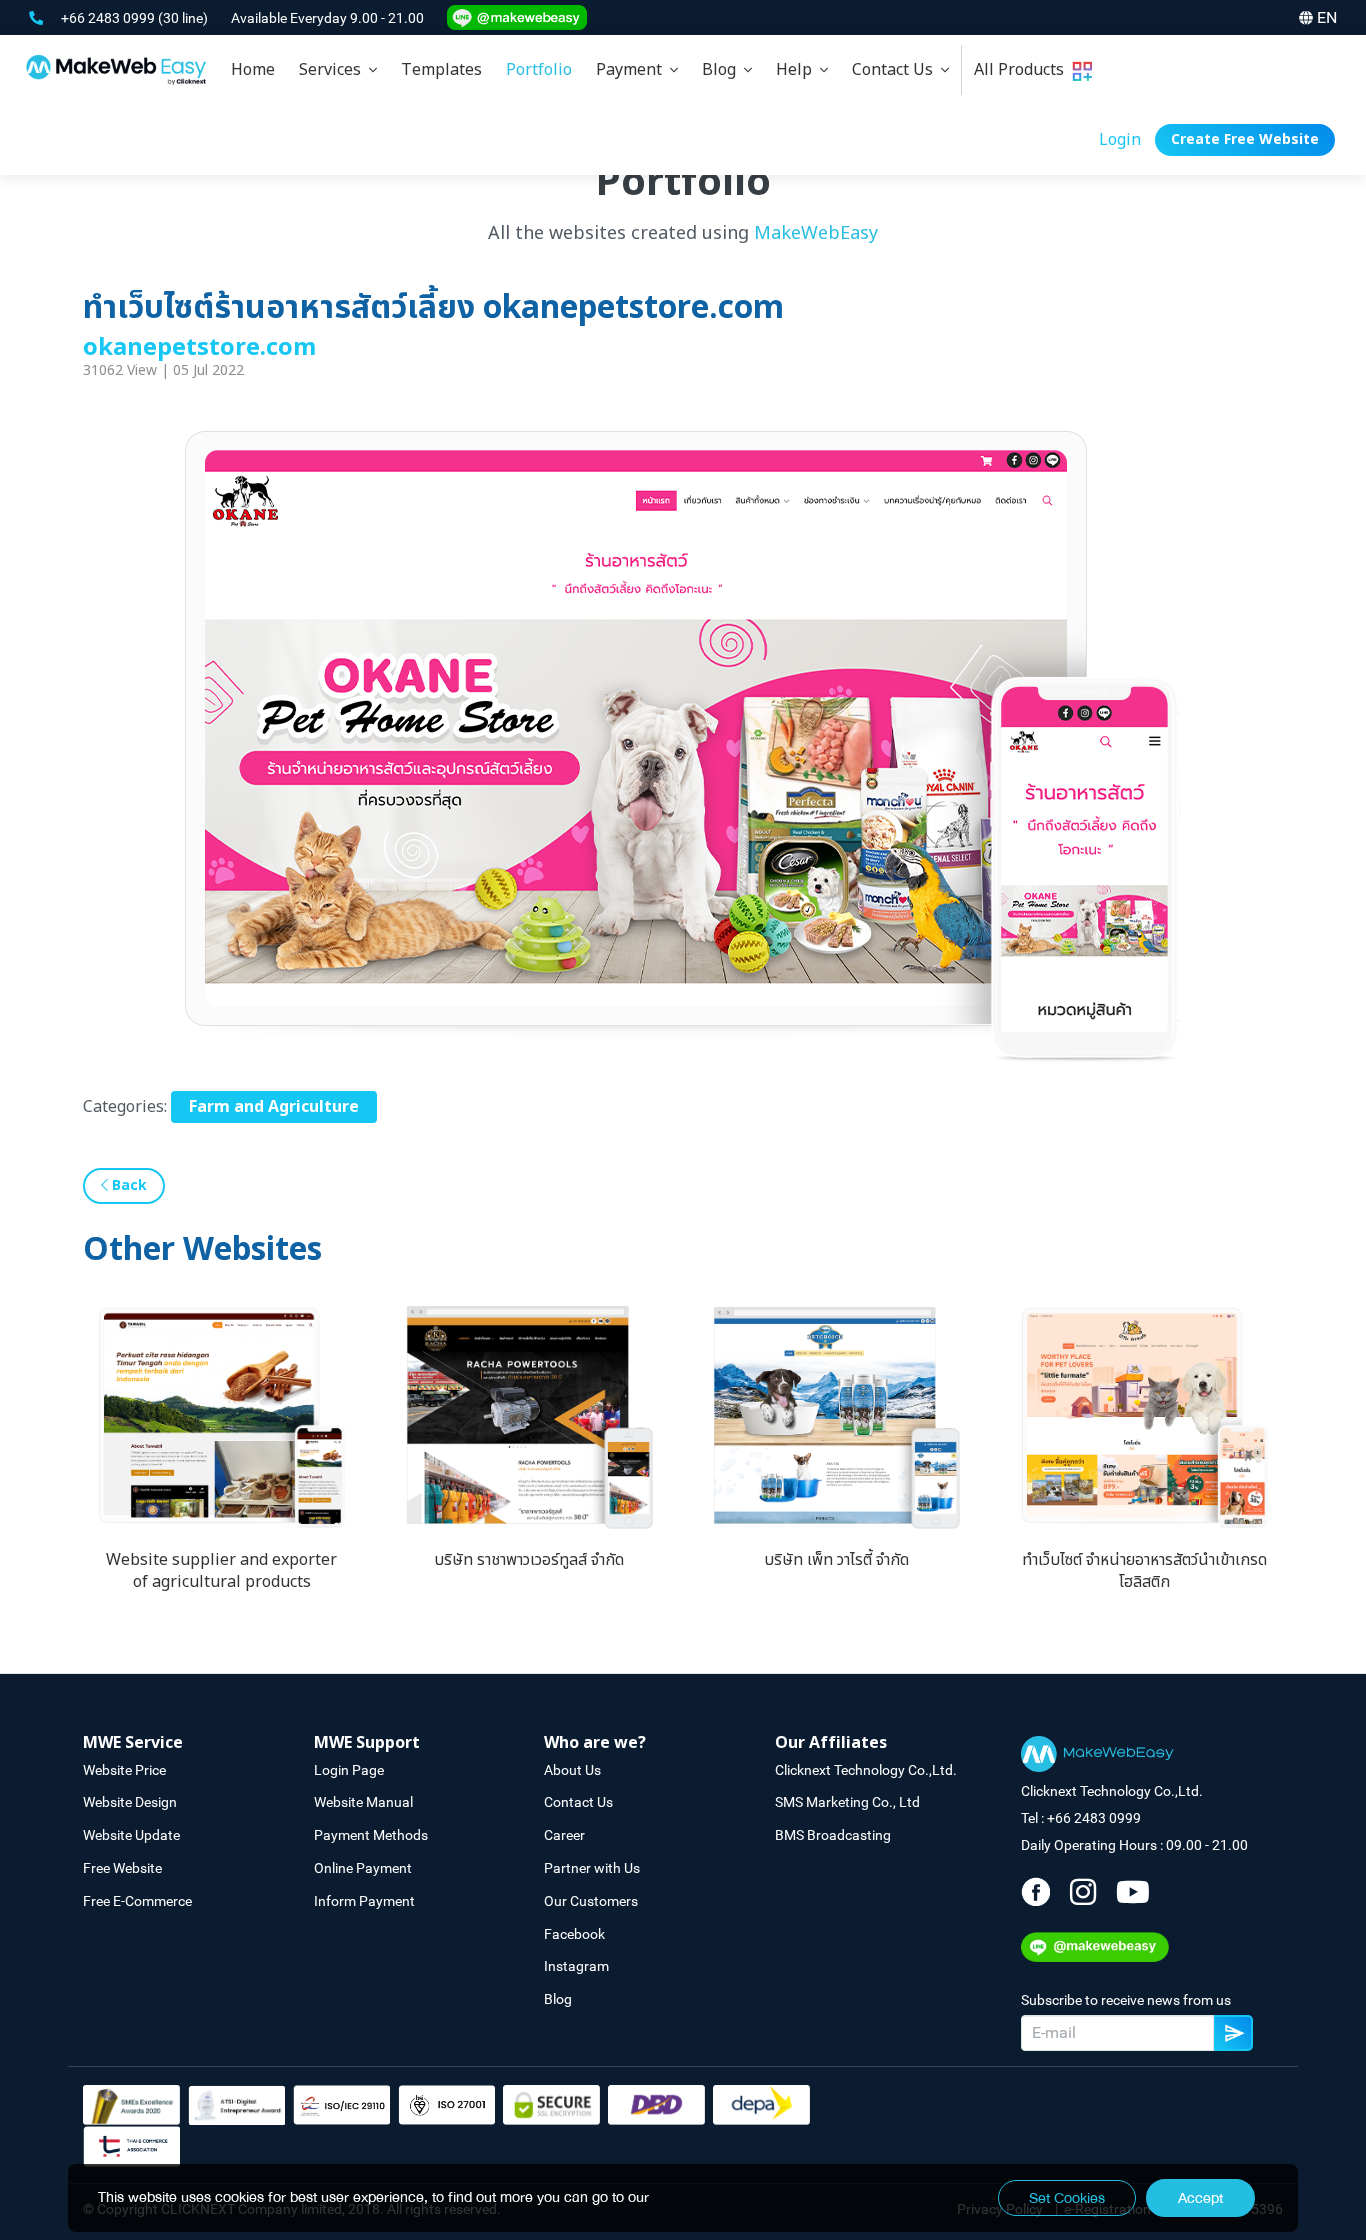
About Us (572, 1770)
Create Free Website (1245, 139)
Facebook (574, 1934)
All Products (1023, 70)
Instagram (576, 1966)
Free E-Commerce (137, 1901)
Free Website (122, 1868)
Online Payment (363, 1868)
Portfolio (539, 70)
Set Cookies (1067, 2198)
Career (564, 1835)
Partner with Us (592, 1868)
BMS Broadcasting (833, 1835)
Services (334, 70)
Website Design (130, 1802)
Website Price (124, 1770)
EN (1327, 17)
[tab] (338, 70)
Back (127, 1185)
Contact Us (896, 70)
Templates (441, 70)
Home (253, 70)
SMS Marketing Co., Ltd (847, 1802)
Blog (723, 70)
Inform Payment (364, 1901)
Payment (633, 70)
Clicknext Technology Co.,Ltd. (866, 1770)
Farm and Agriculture (274, 1107)
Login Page (349, 1770)
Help (798, 70)
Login (1120, 140)
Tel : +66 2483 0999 (1081, 1818)
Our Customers (591, 1901)
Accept (1200, 2198)
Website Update (131, 1835)
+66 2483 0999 (109, 18)
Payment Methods (371, 1835)
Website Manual (363, 1802)
